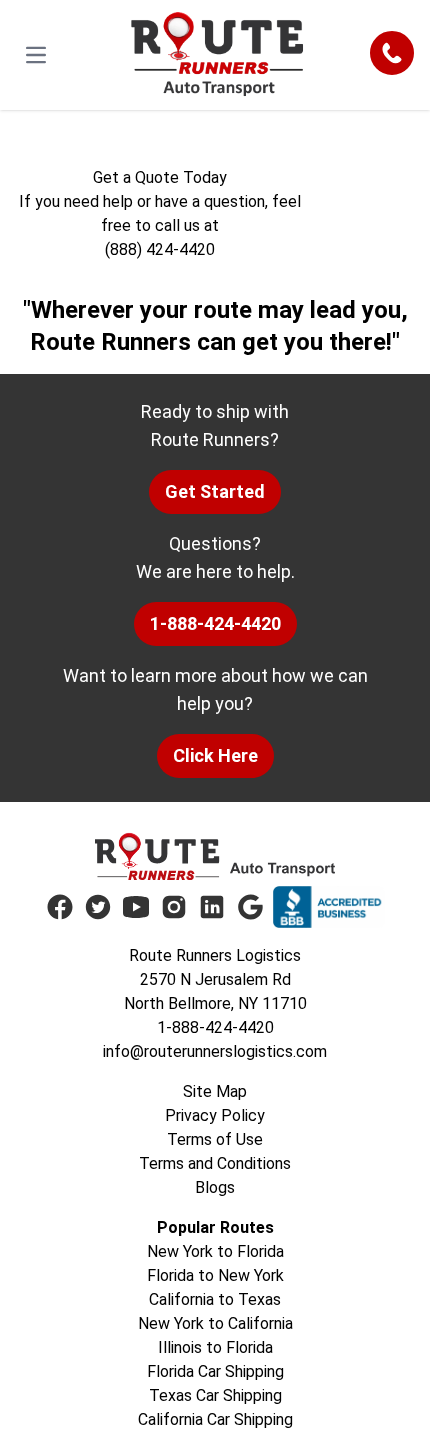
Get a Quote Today (160, 177)
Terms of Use (215, 1139)
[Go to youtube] (136, 907)
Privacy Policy (215, 1115)
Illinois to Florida (215, 1347)
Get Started (215, 491)
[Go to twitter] (98, 907)
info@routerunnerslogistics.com (215, 1051)
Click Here (215, 755)
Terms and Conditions (215, 1163)
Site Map (215, 1091)
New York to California (215, 1323)
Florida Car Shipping (215, 1371)
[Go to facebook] (60, 907)
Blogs (215, 1187)
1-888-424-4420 (215, 623)
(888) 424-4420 (160, 249)
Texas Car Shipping (215, 1395)
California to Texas (215, 1299)
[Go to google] (250, 907)
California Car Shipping (215, 1419)
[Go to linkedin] (212, 907)
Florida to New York (215, 1275)
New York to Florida (215, 1251)
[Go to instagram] (174, 907)
